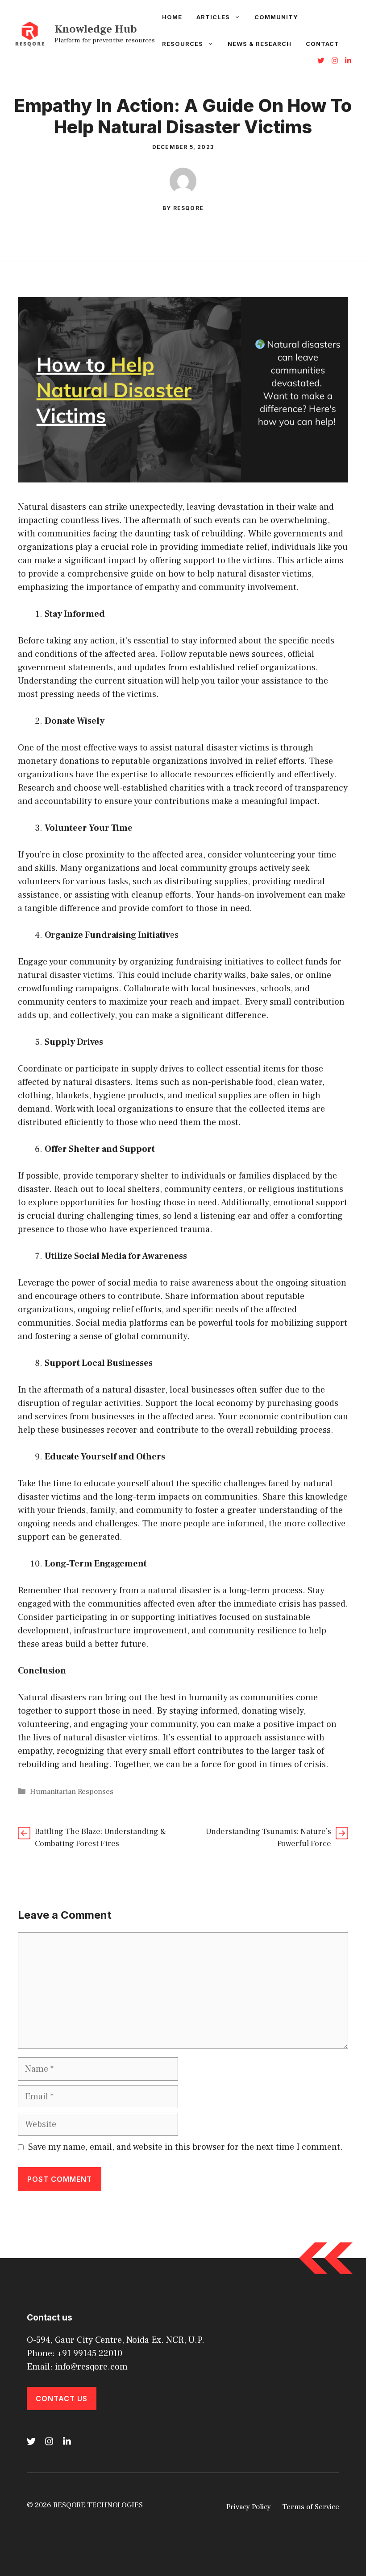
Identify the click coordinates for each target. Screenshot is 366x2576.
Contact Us (62, 2399)
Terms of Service (311, 2507)
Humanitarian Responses (72, 1792)
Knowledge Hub (96, 29)
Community (276, 17)
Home (172, 17)
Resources (183, 44)
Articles (213, 17)
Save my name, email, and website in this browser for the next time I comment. (185, 2147)
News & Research (260, 44)
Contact (322, 44)
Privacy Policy (249, 2507)
